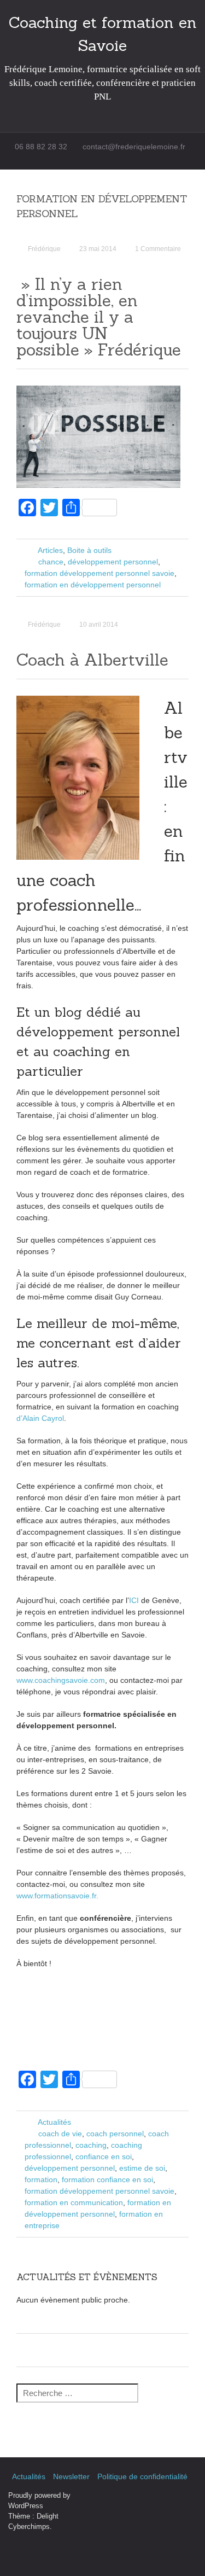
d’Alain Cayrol (40, 1418)
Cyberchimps (29, 2527)
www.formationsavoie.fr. (57, 1896)
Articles (50, 550)
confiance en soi (104, 2157)
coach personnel (115, 2134)
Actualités (54, 2122)
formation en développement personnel (93, 585)
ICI (135, 1600)
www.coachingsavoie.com (61, 1680)
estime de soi (142, 2168)
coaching (91, 2145)
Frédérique (44, 249)
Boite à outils (89, 550)
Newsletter (71, 2476)
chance (51, 562)
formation (41, 2179)
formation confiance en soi (107, 2179)
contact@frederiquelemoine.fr (134, 147)
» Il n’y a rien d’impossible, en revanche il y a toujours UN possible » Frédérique (99, 317)
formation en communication (74, 2202)
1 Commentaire (158, 249)
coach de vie (60, 2134)
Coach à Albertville (92, 660)
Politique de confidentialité (142, 2476)
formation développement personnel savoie (99, 573)
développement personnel (113, 562)
